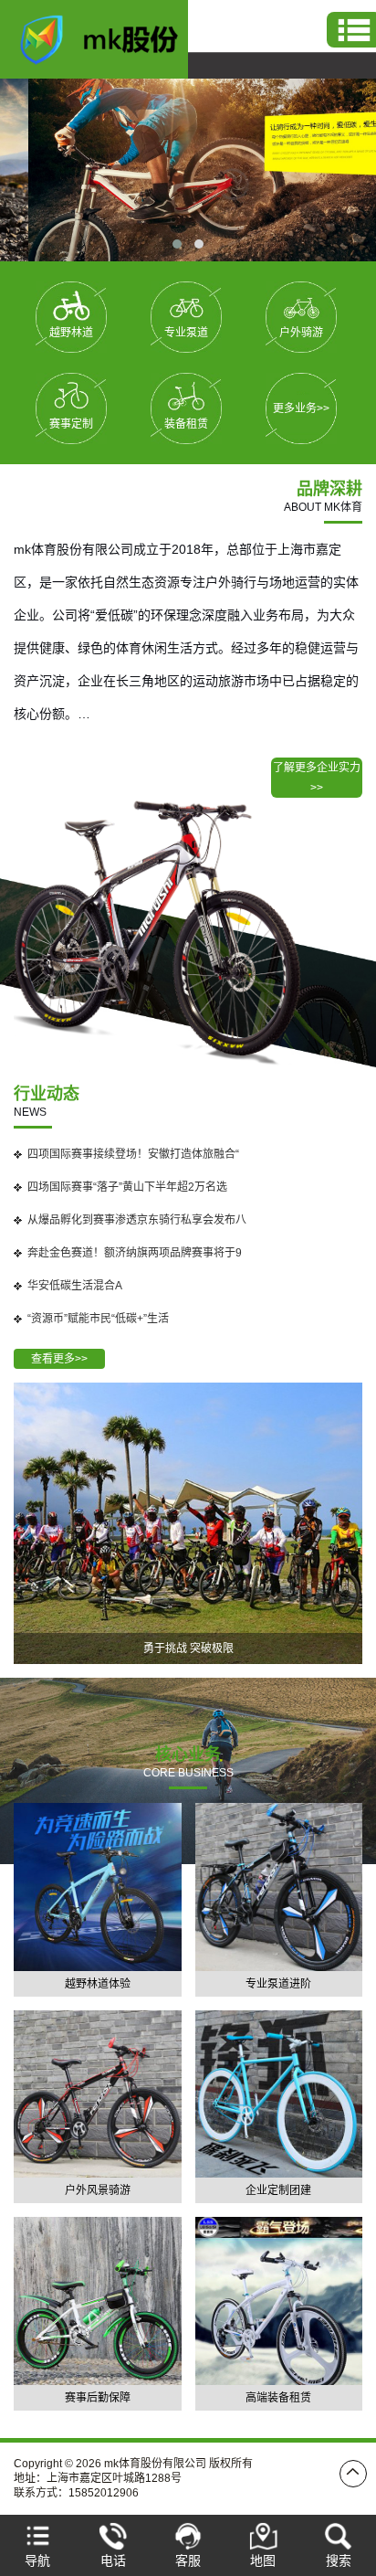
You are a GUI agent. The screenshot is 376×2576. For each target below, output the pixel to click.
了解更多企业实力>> (317, 778)
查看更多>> (59, 1359)
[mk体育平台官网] (109, 38)
